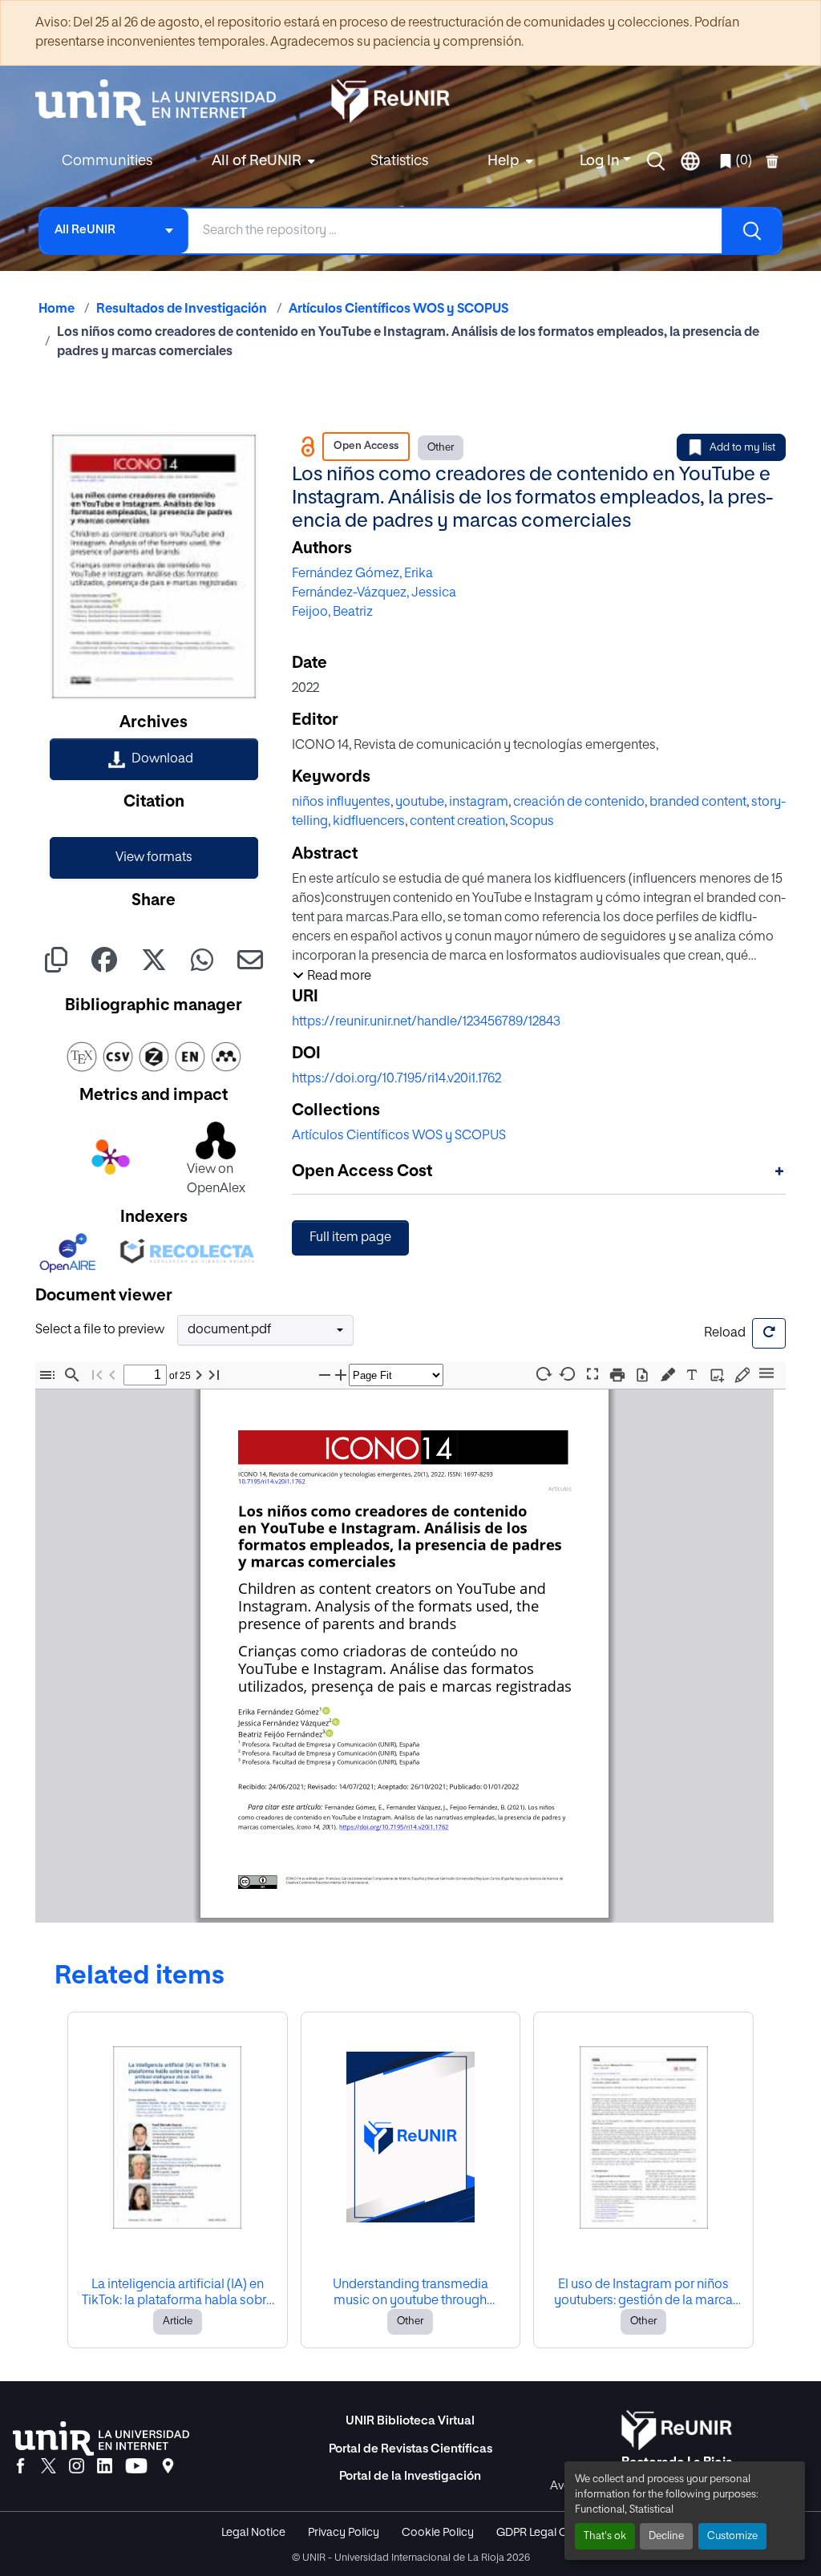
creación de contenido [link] (579, 803)
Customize (732, 2536)
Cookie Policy (438, 2533)
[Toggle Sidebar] (47, 1375)
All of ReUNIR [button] (257, 161)
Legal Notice (253, 2533)
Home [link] (57, 309)
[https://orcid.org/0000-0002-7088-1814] (326, 1711)
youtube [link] (420, 803)
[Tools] (766, 1374)
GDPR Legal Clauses (548, 2533)
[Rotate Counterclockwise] (568, 1374)
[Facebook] (20, 2467)
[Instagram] (77, 2467)
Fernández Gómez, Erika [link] (362, 574)
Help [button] (504, 161)
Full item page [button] (350, 1238)
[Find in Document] (72, 1375)
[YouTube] (136, 2467)
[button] (656, 161)
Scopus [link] (532, 822)
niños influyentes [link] (341, 803)
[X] (49, 2467)
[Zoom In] (341, 1375)
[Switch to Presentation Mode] (592, 1375)
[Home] (164, 103)
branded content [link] (698, 803)
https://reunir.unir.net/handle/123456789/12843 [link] (426, 1022)
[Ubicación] (168, 2467)
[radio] (671, 1373)
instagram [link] (479, 803)
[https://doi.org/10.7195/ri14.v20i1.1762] (393, 1827)
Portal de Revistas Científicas (410, 2449)
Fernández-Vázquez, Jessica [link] (374, 593)
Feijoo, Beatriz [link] (332, 613)
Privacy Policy (344, 2533)
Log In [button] (601, 161)
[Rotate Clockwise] (543, 1374)
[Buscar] (751, 231)
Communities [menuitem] (107, 161)
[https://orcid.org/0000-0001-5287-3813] (330, 1733)
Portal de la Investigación (410, 2476)
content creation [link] (457, 822)
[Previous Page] (112, 1375)
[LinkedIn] (105, 2467)
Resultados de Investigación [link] (182, 309)
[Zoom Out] (325, 1375)
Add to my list (742, 448)
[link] (154, 759)
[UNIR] (101, 2439)
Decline (666, 2536)
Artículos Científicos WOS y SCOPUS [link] (398, 309)
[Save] (642, 1375)
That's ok (605, 2536)
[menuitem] (261, 162)
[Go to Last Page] (214, 1375)
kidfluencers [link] (369, 822)
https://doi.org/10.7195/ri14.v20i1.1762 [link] (396, 1079)
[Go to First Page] (97, 1375)
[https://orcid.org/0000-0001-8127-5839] (336, 1722)
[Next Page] (199, 1375)
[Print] (617, 1375)
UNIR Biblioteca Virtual (410, 2421)
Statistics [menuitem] (399, 161)
